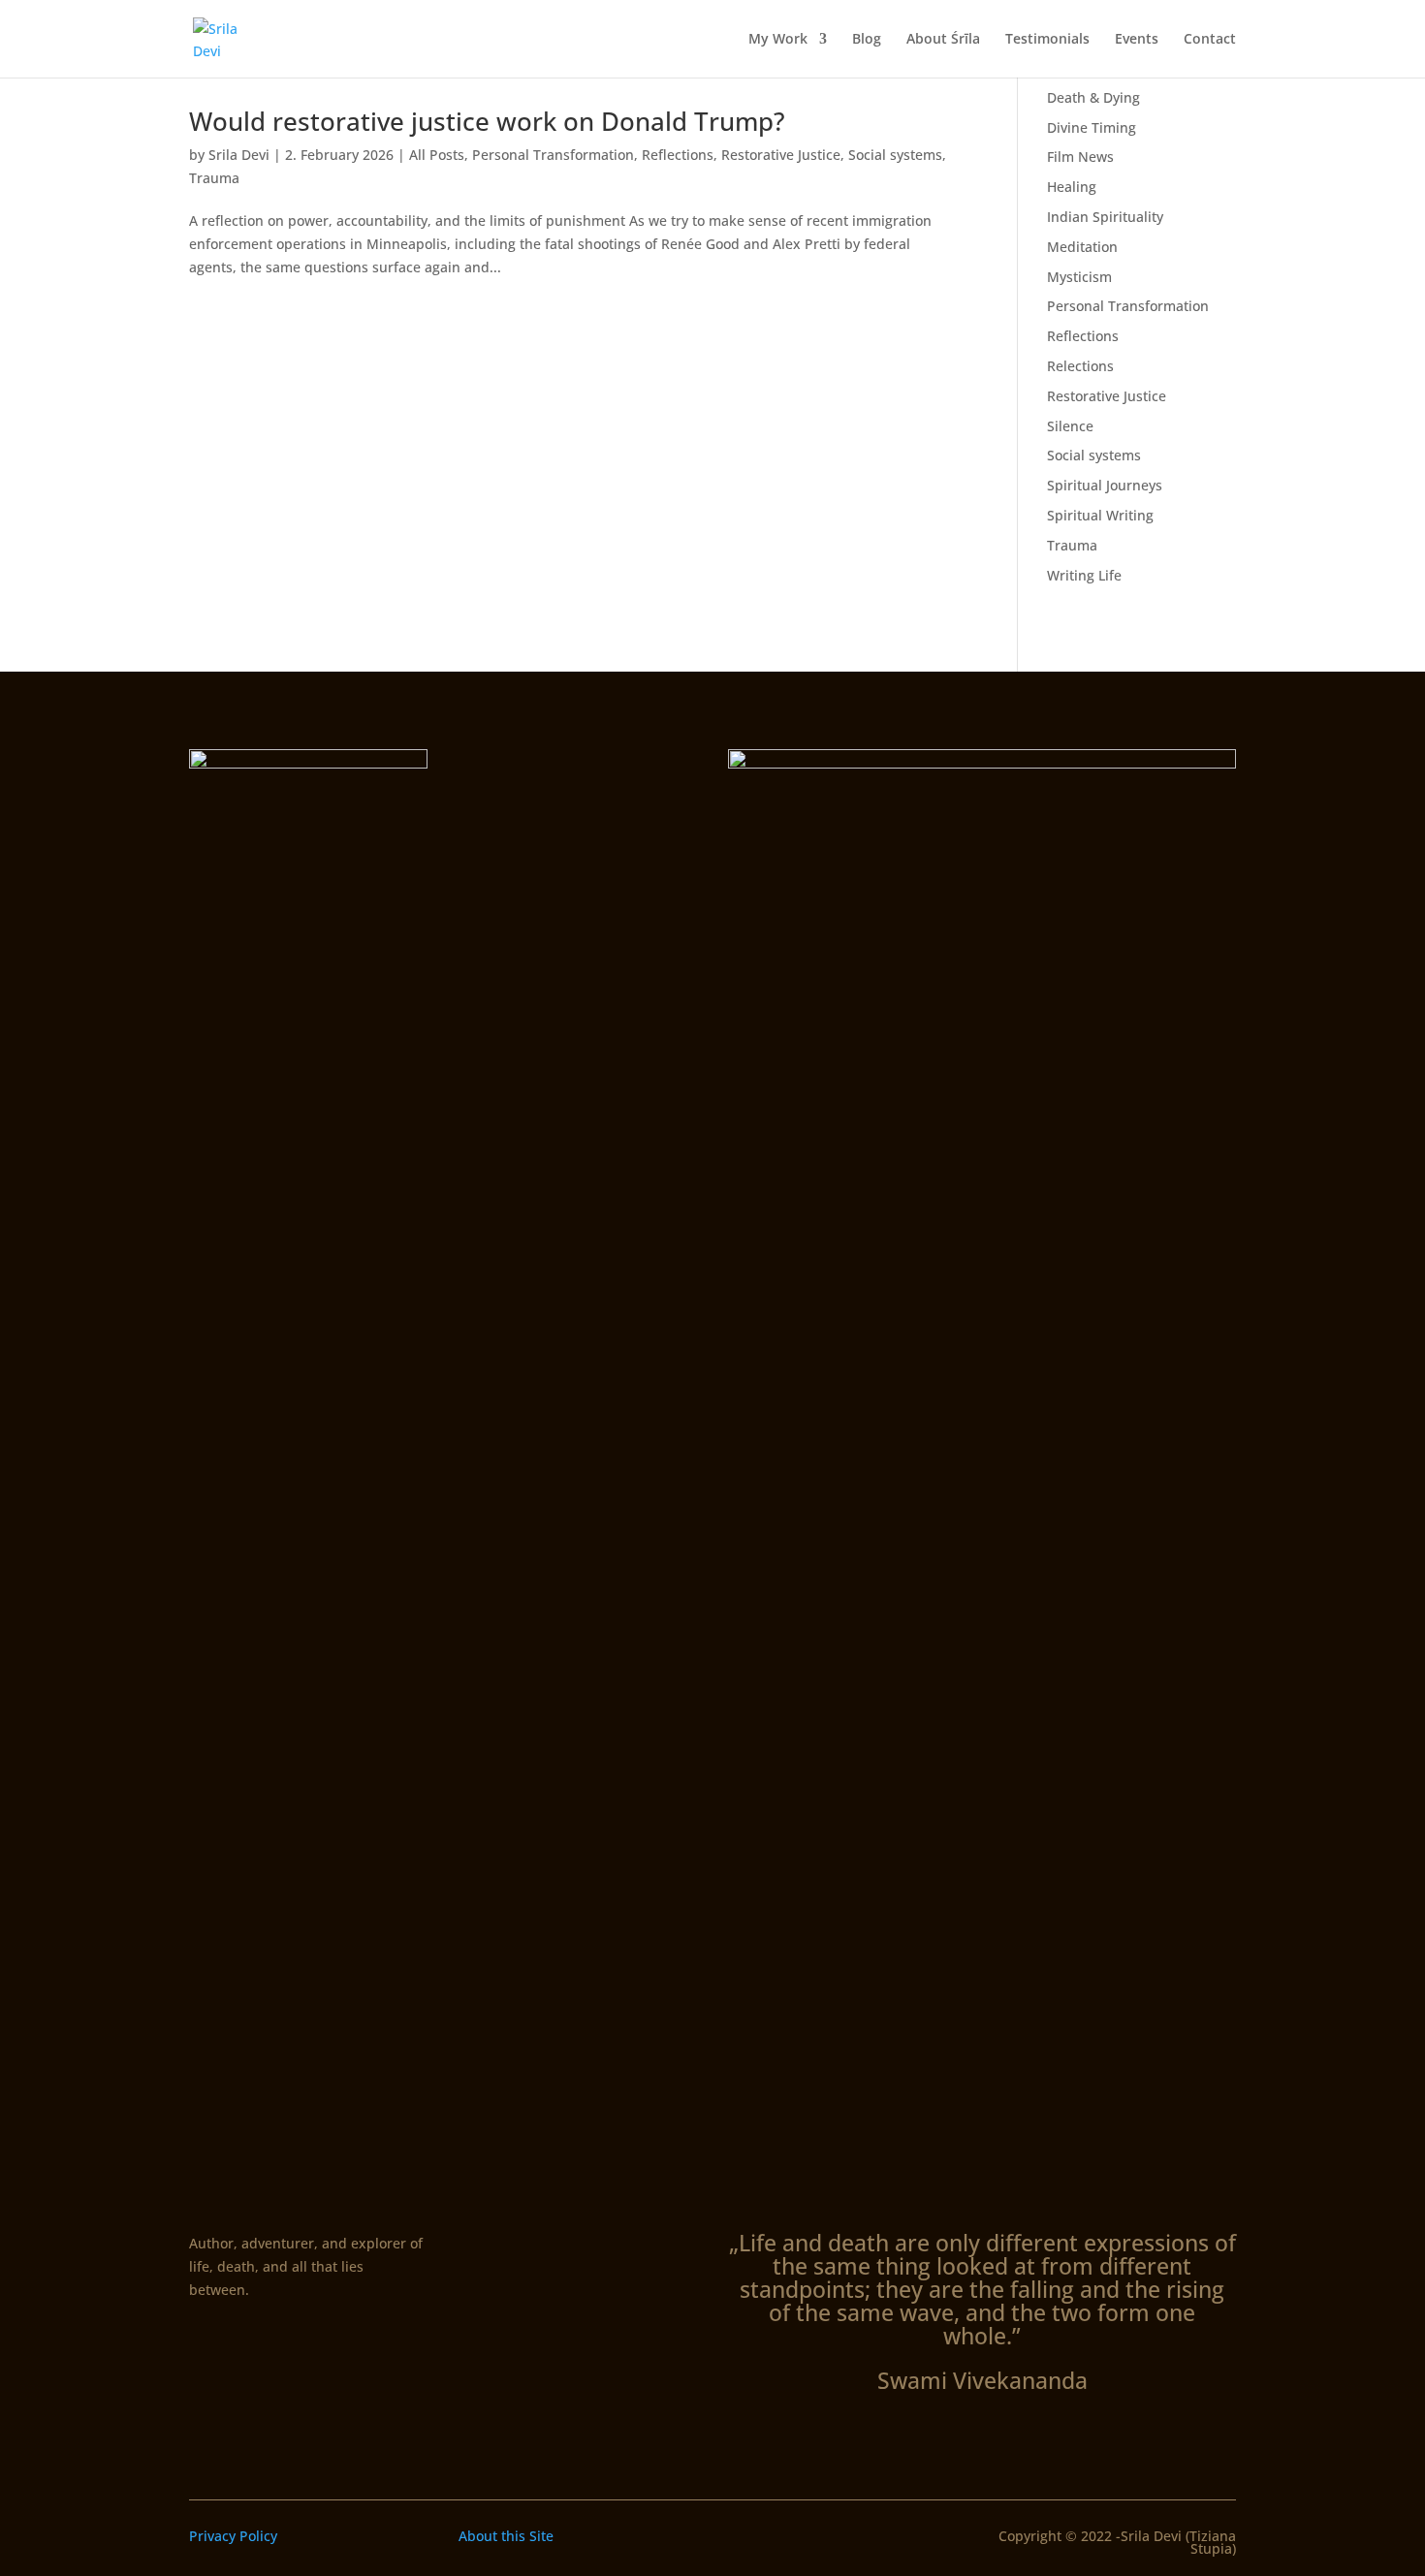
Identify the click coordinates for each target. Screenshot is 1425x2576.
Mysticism (1079, 277)
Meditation (1082, 247)
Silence (1070, 426)
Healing (1072, 187)
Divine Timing (1092, 127)
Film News (1080, 157)
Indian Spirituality (1105, 217)
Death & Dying (1093, 97)
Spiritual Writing (1100, 515)
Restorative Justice (781, 155)
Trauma (214, 178)
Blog (867, 40)
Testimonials (1047, 40)
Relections (1080, 366)
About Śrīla (943, 40)
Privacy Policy (233, 2536)
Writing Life (1084, 575)
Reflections (678, 155)
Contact (1210, 40)
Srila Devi (239, 155)
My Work (778, 40)
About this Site (506, 2536)
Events (1137, 40)
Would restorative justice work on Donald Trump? (487, 121)
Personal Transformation (553, 155)
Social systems (895, 155)
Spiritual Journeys (1105, 485)
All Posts (437, 155)
